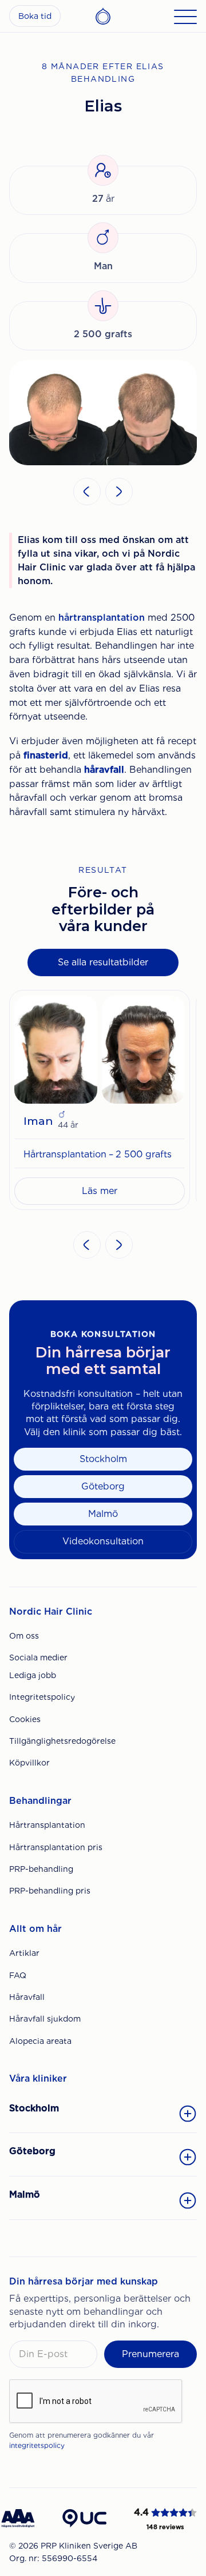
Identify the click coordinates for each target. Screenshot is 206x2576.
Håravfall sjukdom (45, 2019)
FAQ (18, 1975)
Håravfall (27, 1997)
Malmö (103, 1514)
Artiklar (24, 1953)
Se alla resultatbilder (103, 962)
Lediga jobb (33, 1675)
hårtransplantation (102, 618)
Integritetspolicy (42, 1697)
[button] (87, 492)
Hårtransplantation (47, 1825)
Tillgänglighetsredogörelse (62, 1741)
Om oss (24, 1636)
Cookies (25, 1719)
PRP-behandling (41, 1869)
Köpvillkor (29, 1763)
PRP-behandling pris (50, 1891)
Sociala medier (38, 1658)
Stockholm (103, 1459)
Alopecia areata (40, 2041)
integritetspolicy (37, 2445)
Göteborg (103, 1486)
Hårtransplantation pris (56, 1847)
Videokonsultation (103, 1541)
